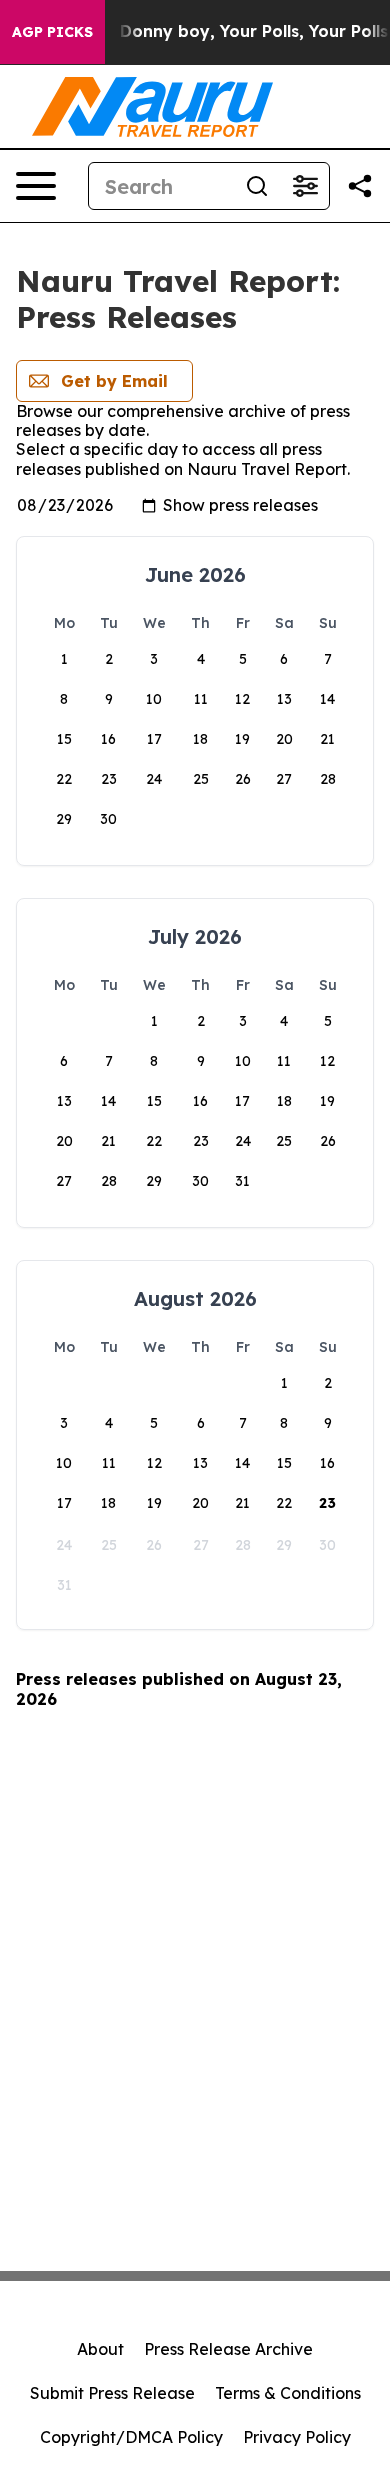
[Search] (257, 186)
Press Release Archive (228, 2349)
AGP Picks (52, 32)
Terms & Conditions (288, 2393)
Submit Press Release (112, 2393)
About (100, 2349)
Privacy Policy (297, 2437)
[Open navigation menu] (36, 186)
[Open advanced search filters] (305, 186)
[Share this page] (360, 186)
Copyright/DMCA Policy (131, 2437)
